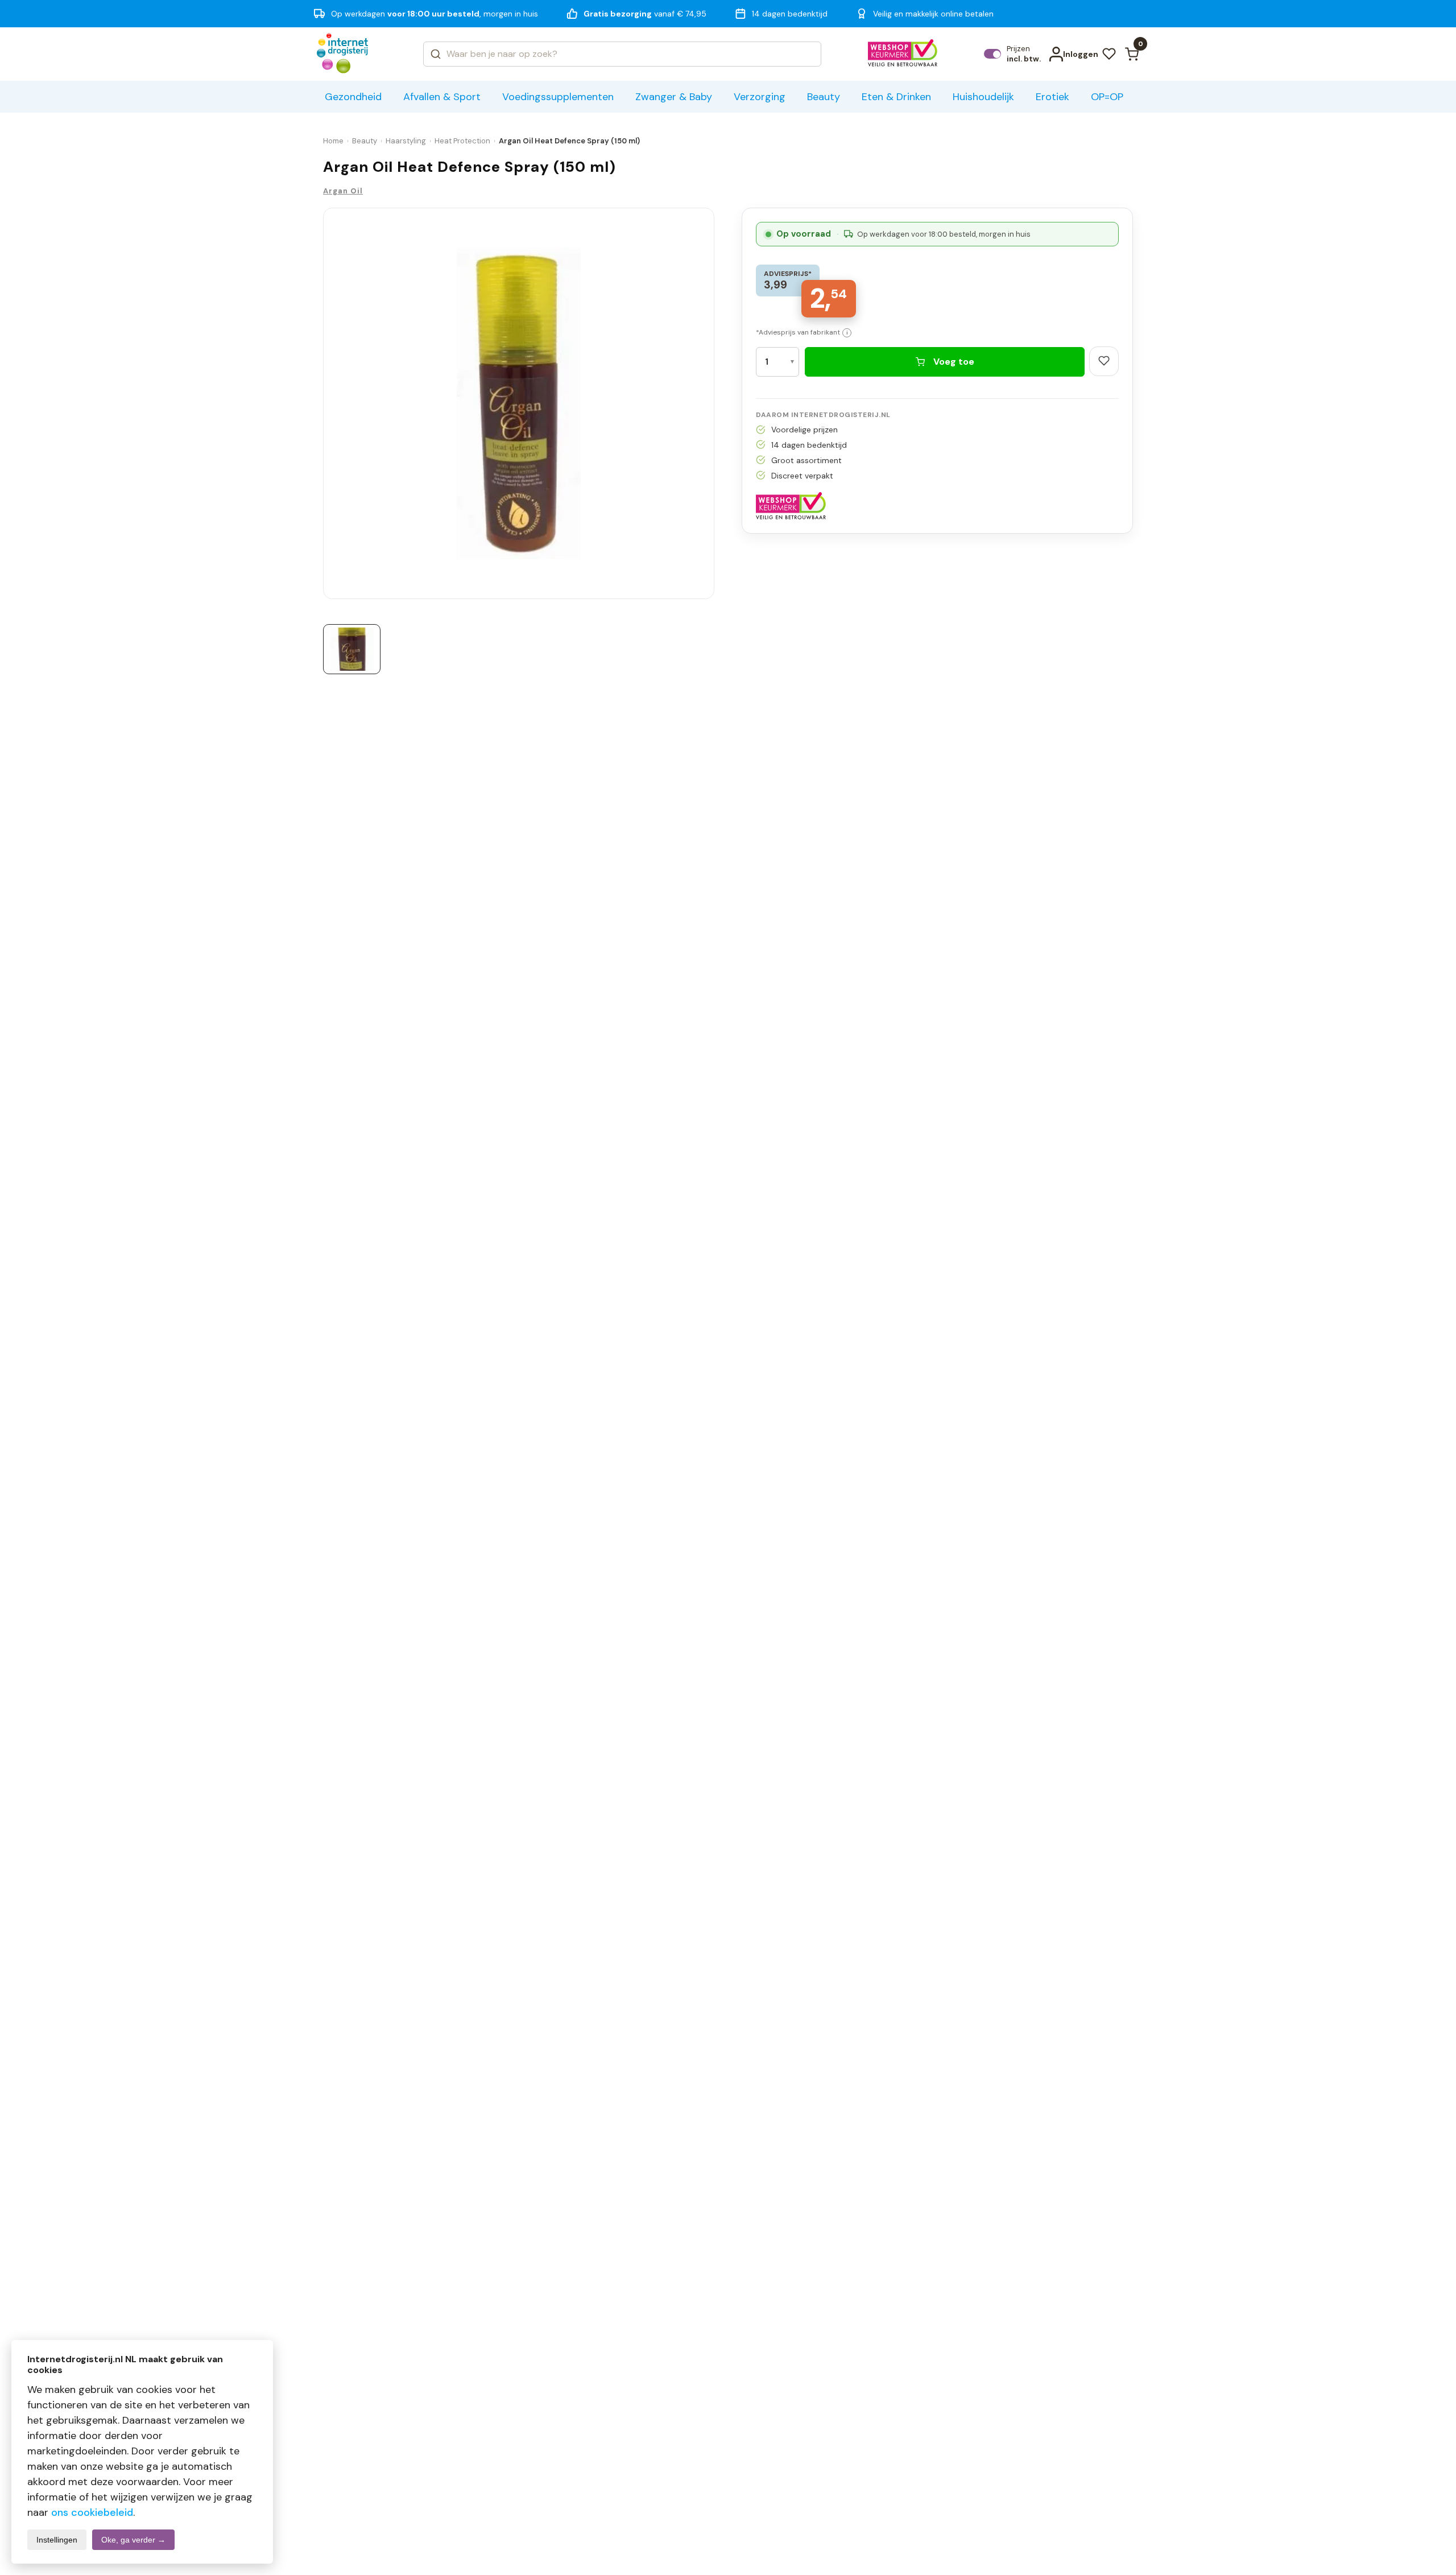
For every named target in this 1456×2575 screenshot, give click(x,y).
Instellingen (57, 2540)
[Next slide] (710, 407)
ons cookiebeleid (92, 2512)
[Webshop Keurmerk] (903, 54)
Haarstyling (406, 141)
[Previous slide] (328, 407)
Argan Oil (343, 191)
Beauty (365, 141)
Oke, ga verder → (133, 2540)
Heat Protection (462, 141)
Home (333, 141)
